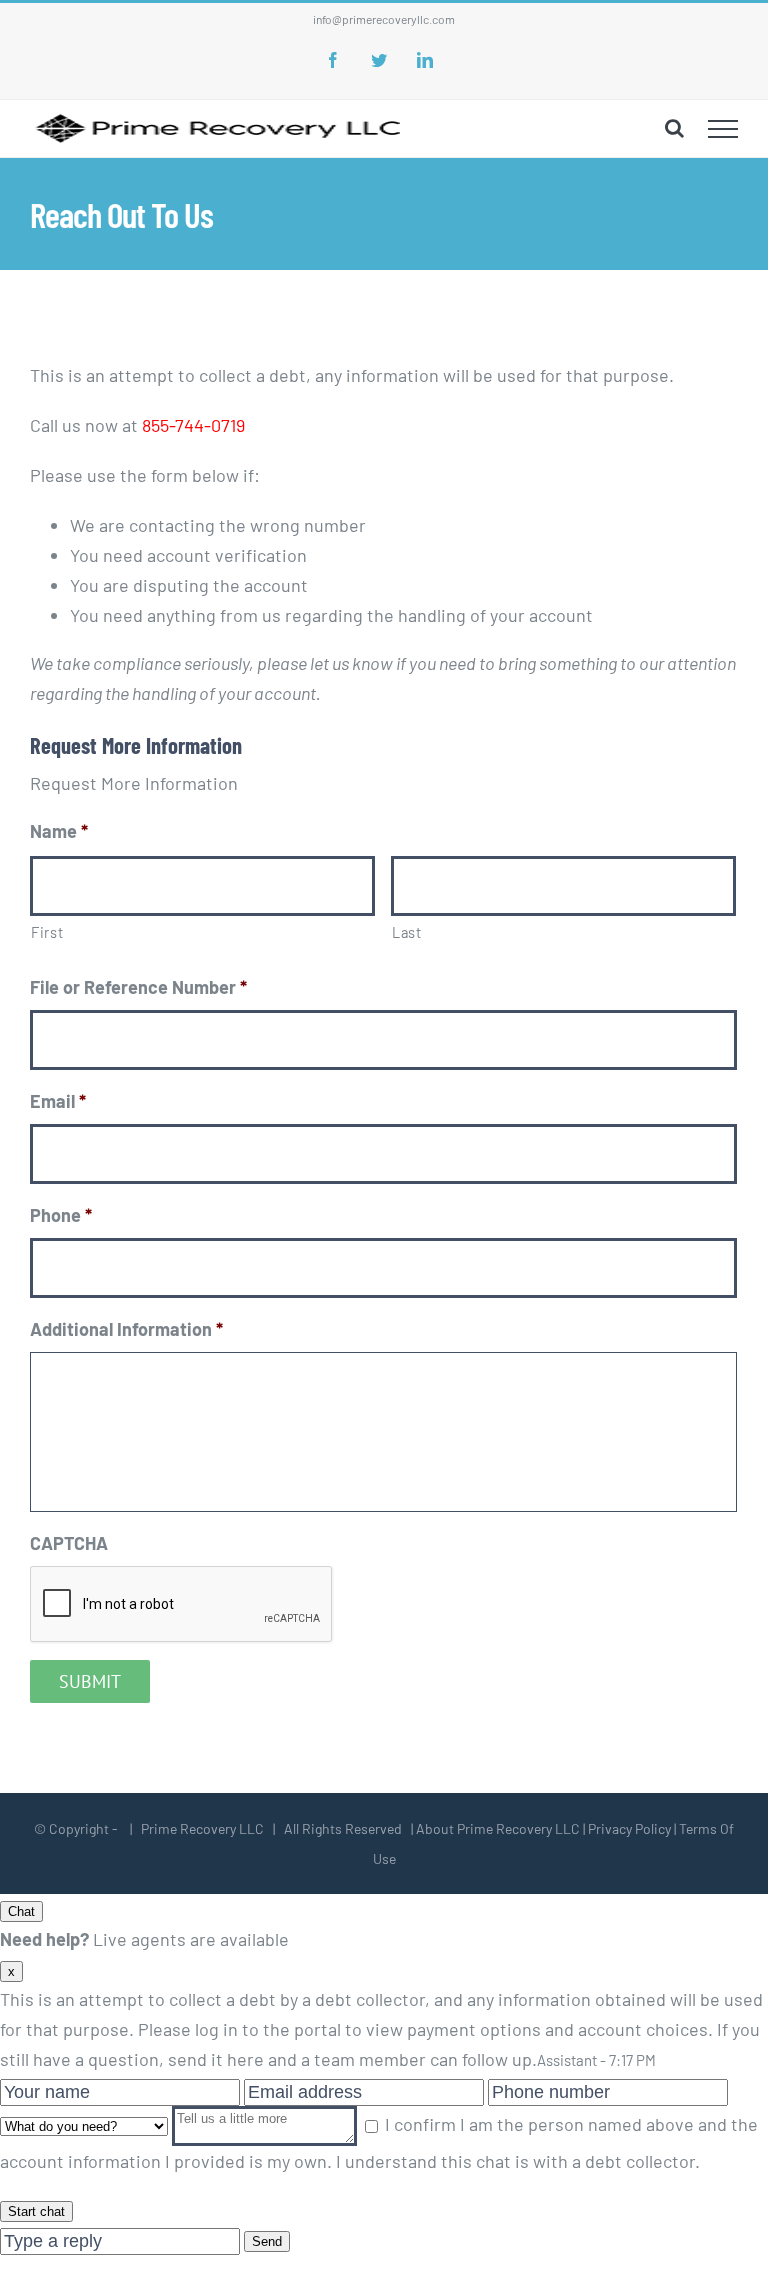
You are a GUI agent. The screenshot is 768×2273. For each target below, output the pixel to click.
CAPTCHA (69, 1543)
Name (59, 831)
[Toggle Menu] (723, 129)
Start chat (36, 2211)
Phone (61, 1215)
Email (58, 1101)
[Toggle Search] (674, 128)
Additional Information (126, 1329)
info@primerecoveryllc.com (384, 19)
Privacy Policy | (632, 1828)
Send (267, 2241)
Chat (21, 1911)
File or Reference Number (138, 987)
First (47, 932)
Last (407, 932)
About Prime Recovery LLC (498, 1828)
